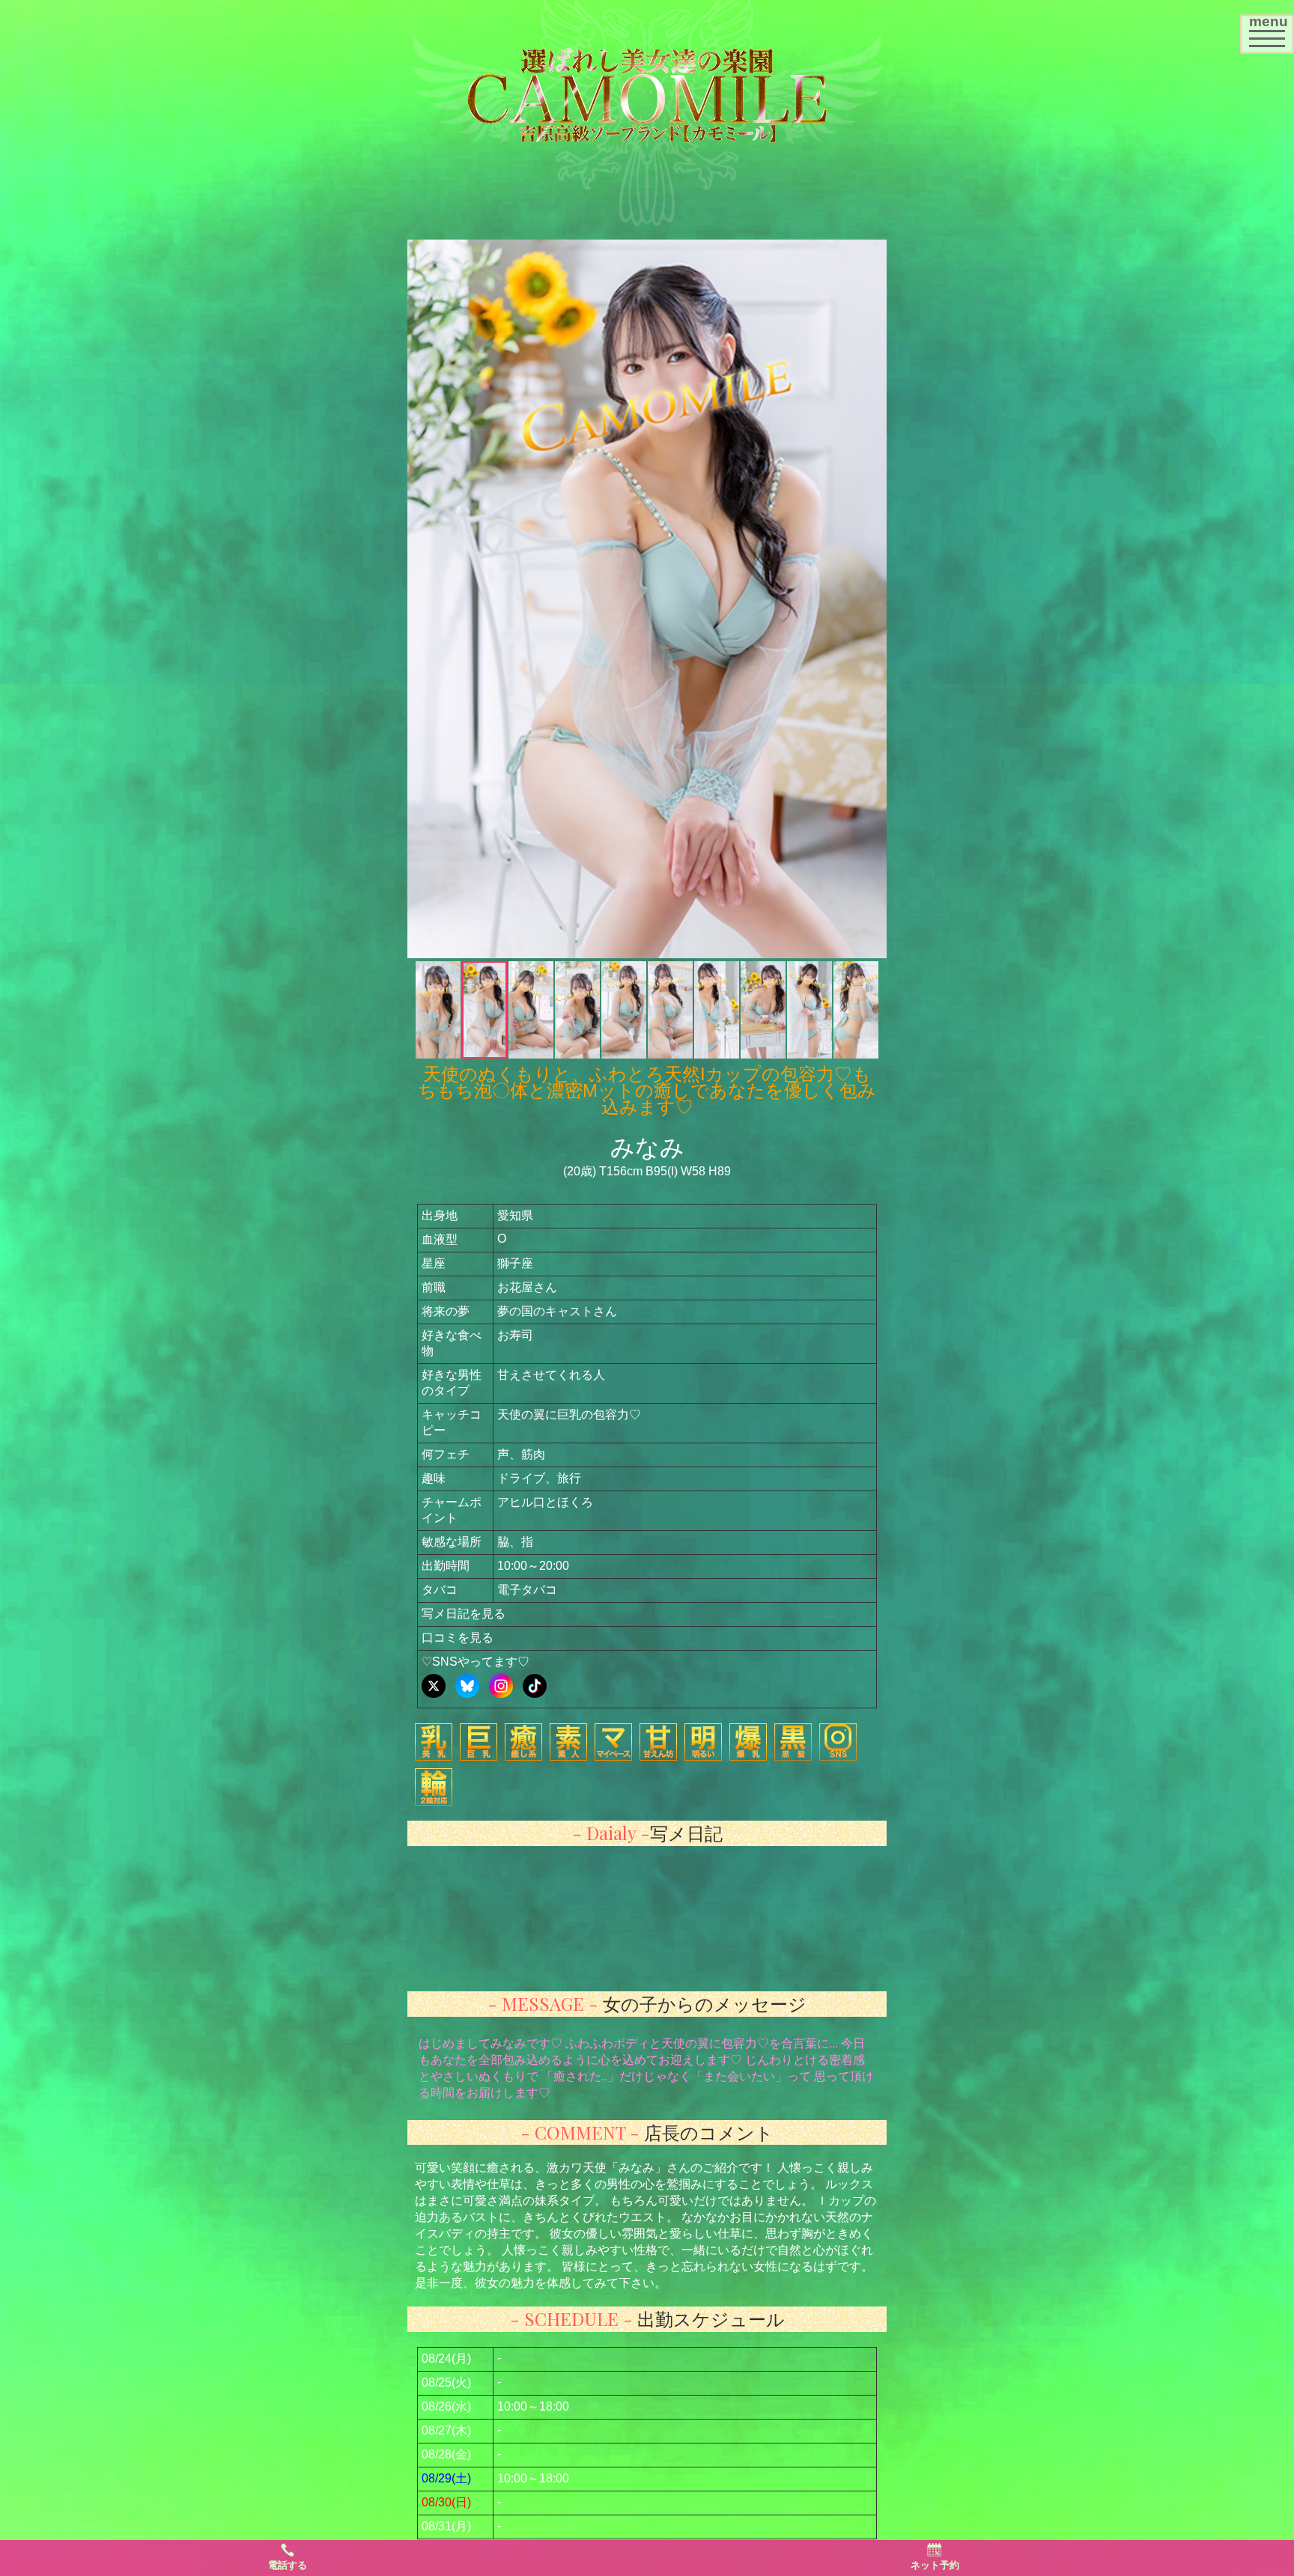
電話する (288, 2565)
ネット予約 (935, 2565)
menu (1271, 29)
